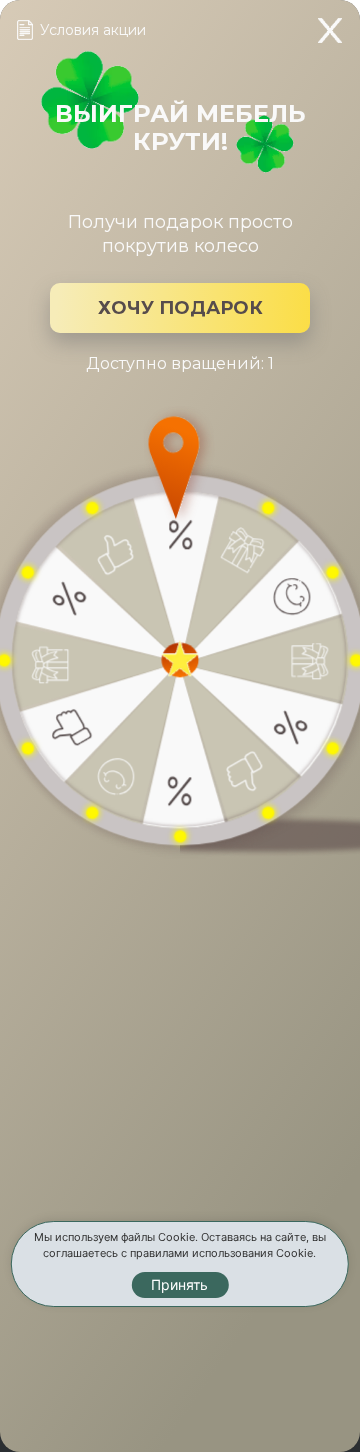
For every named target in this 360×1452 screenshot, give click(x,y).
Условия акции (93, 30)
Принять (179, 1284)
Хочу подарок (180, 308)
